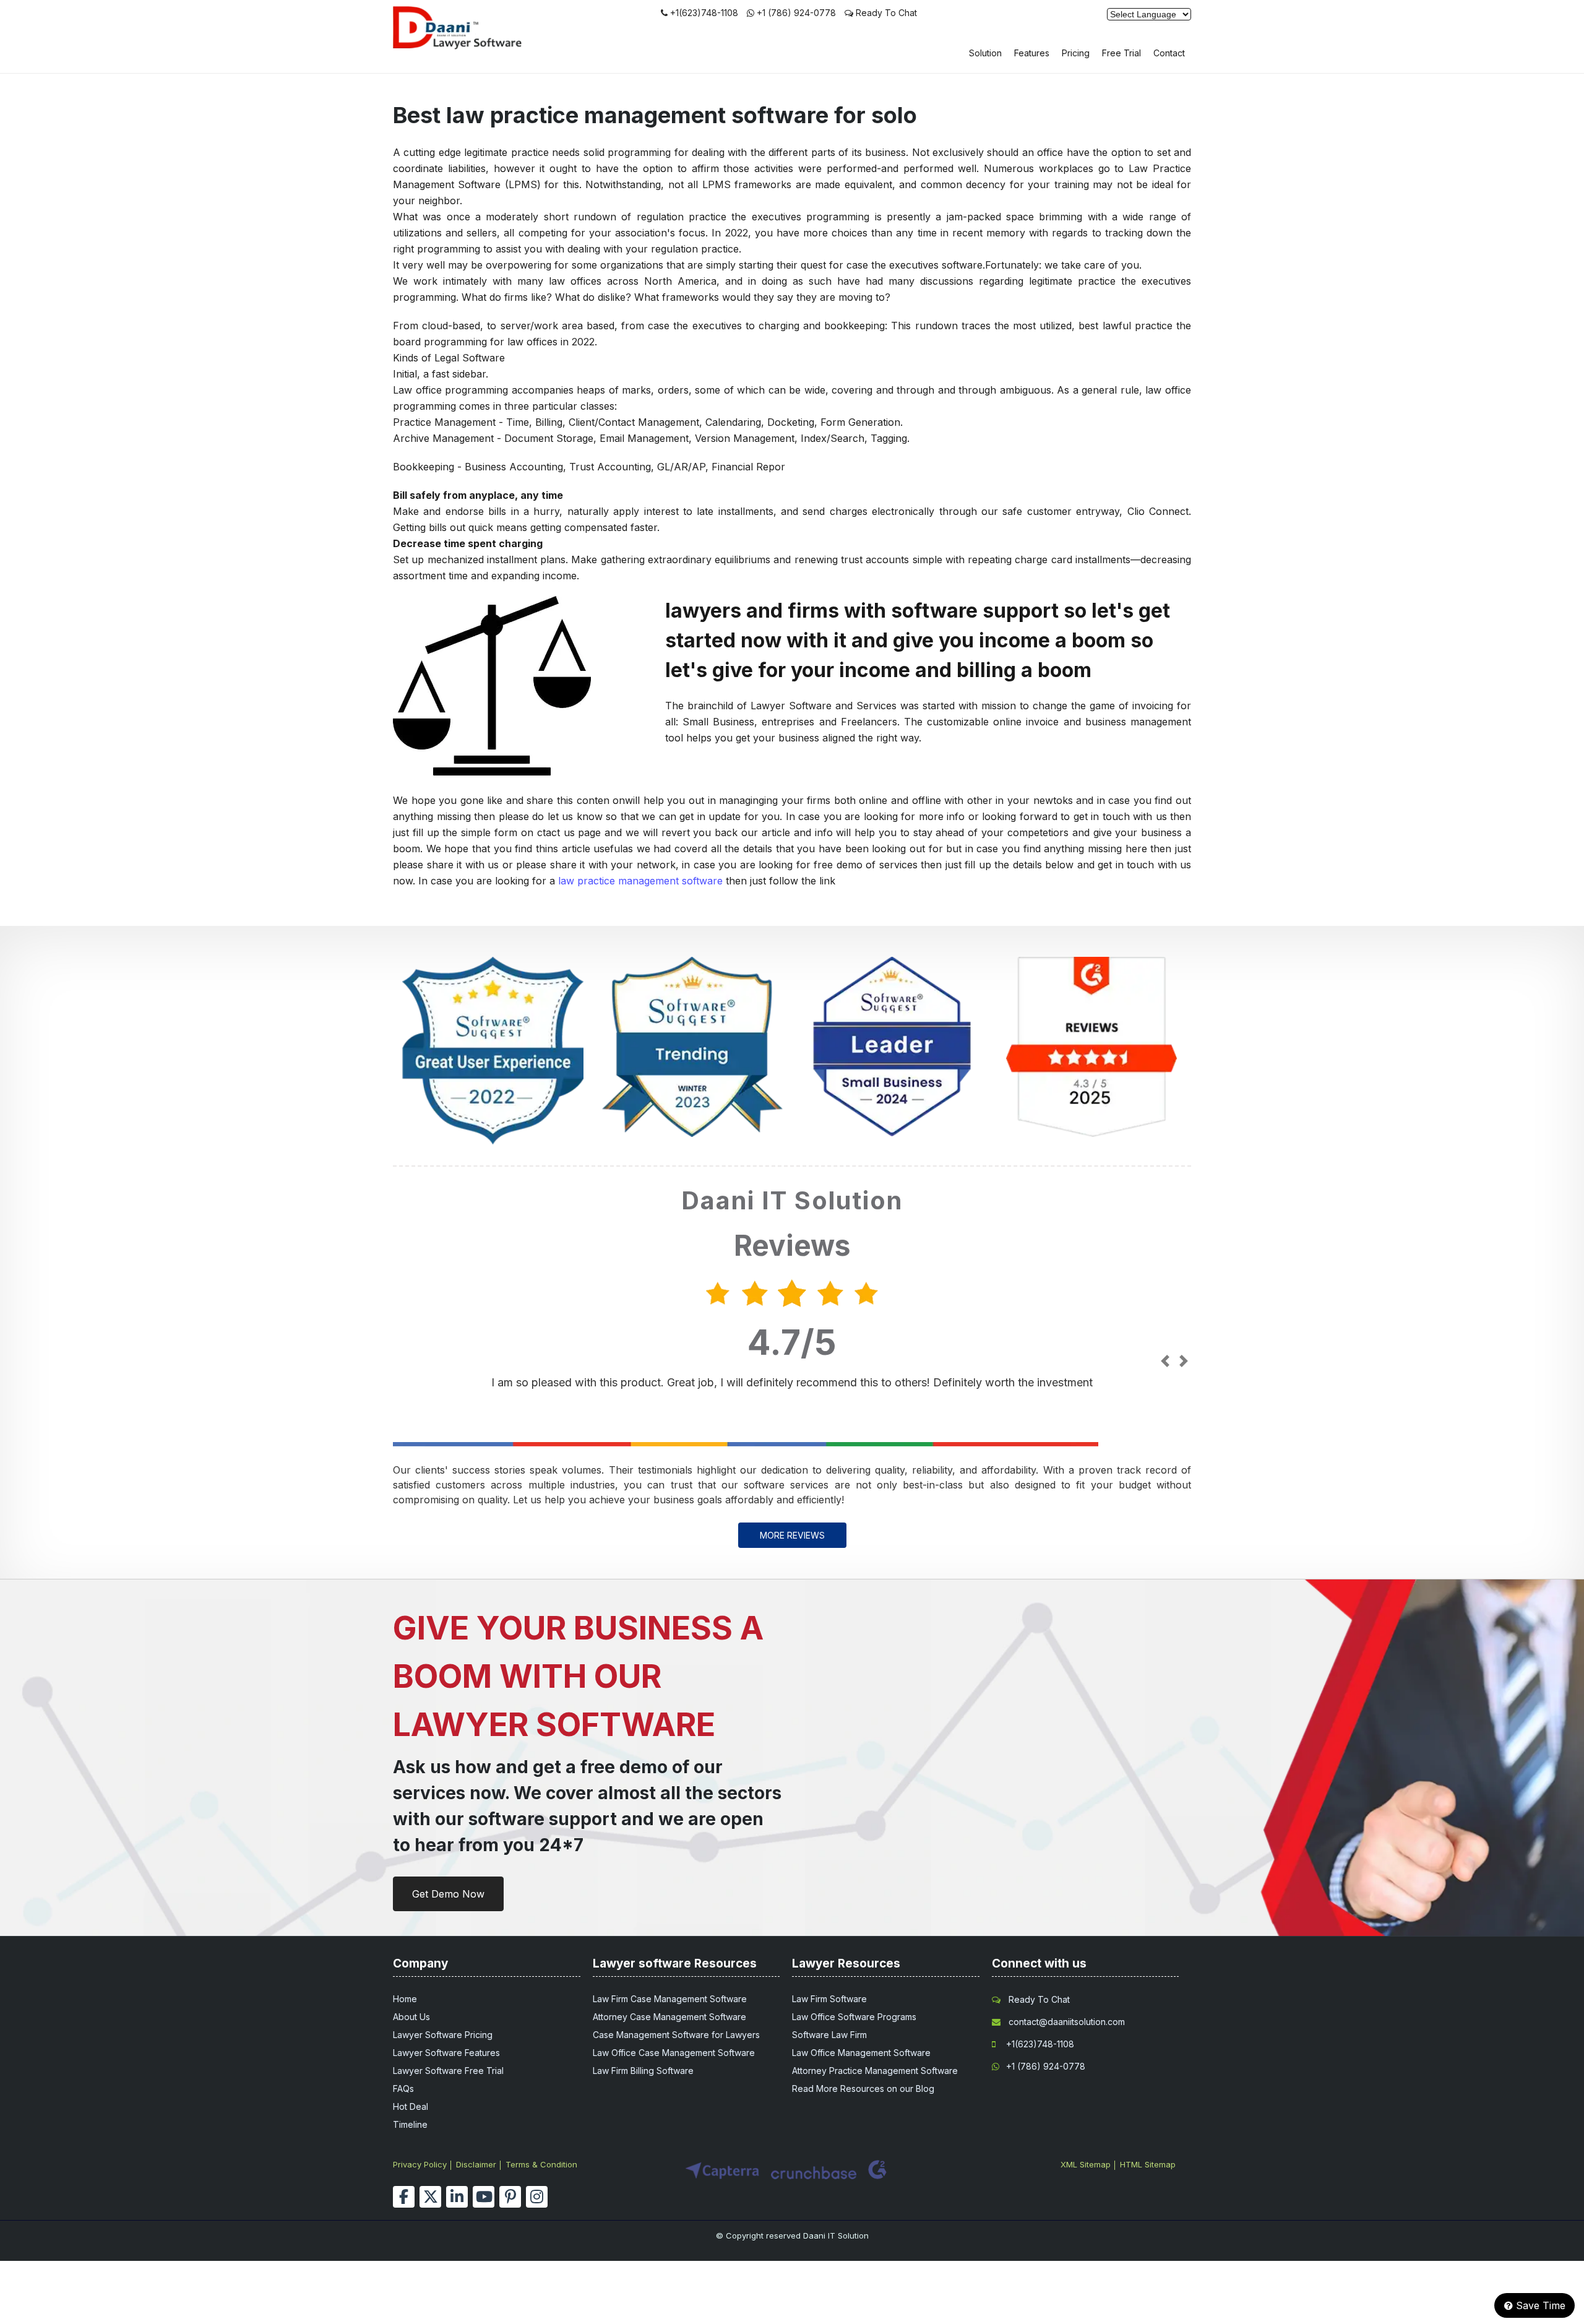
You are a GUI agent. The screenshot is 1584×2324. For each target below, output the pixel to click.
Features (1032, 53)
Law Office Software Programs (854, 2017)
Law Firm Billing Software (643, 2071)
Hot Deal (411, 2106)
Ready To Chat (885, 13)
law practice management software (640, 881)
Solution (985, 53)
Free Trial (1121, 53)
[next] (1183, 1362)
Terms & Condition (541, 2164)
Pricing (1076, 53)
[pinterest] (510, 2197)
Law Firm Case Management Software (670, 1999)
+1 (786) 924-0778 (796, 13)
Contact (1169, 53)
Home (405, 1999)
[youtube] (484, 2197)
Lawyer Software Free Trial (448, 2071)
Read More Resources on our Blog (863, 2089)
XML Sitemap (1086, 2164)
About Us (411, 2017)
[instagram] (537, 2197)
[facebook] (404, 2197)
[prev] (1165, 1362)
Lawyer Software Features (446, 2053)
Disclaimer (476, 2164)
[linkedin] (457, 2197)
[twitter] (430, 2197)
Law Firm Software (829, 1999)
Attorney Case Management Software (669, 2017)
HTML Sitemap (1148, 2164)
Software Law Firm (829, 2035)
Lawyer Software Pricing (443, 2035)
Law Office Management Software (861, 2053)
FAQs (403, 2089)
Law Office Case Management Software (674, 2053)
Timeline (410, 2124)
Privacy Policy (420, 2164)
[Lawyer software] (473, 46)
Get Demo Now (448, 1894)
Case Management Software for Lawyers (676, 2035)
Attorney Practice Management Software (875, 2071)
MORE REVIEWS (792, 1535)
